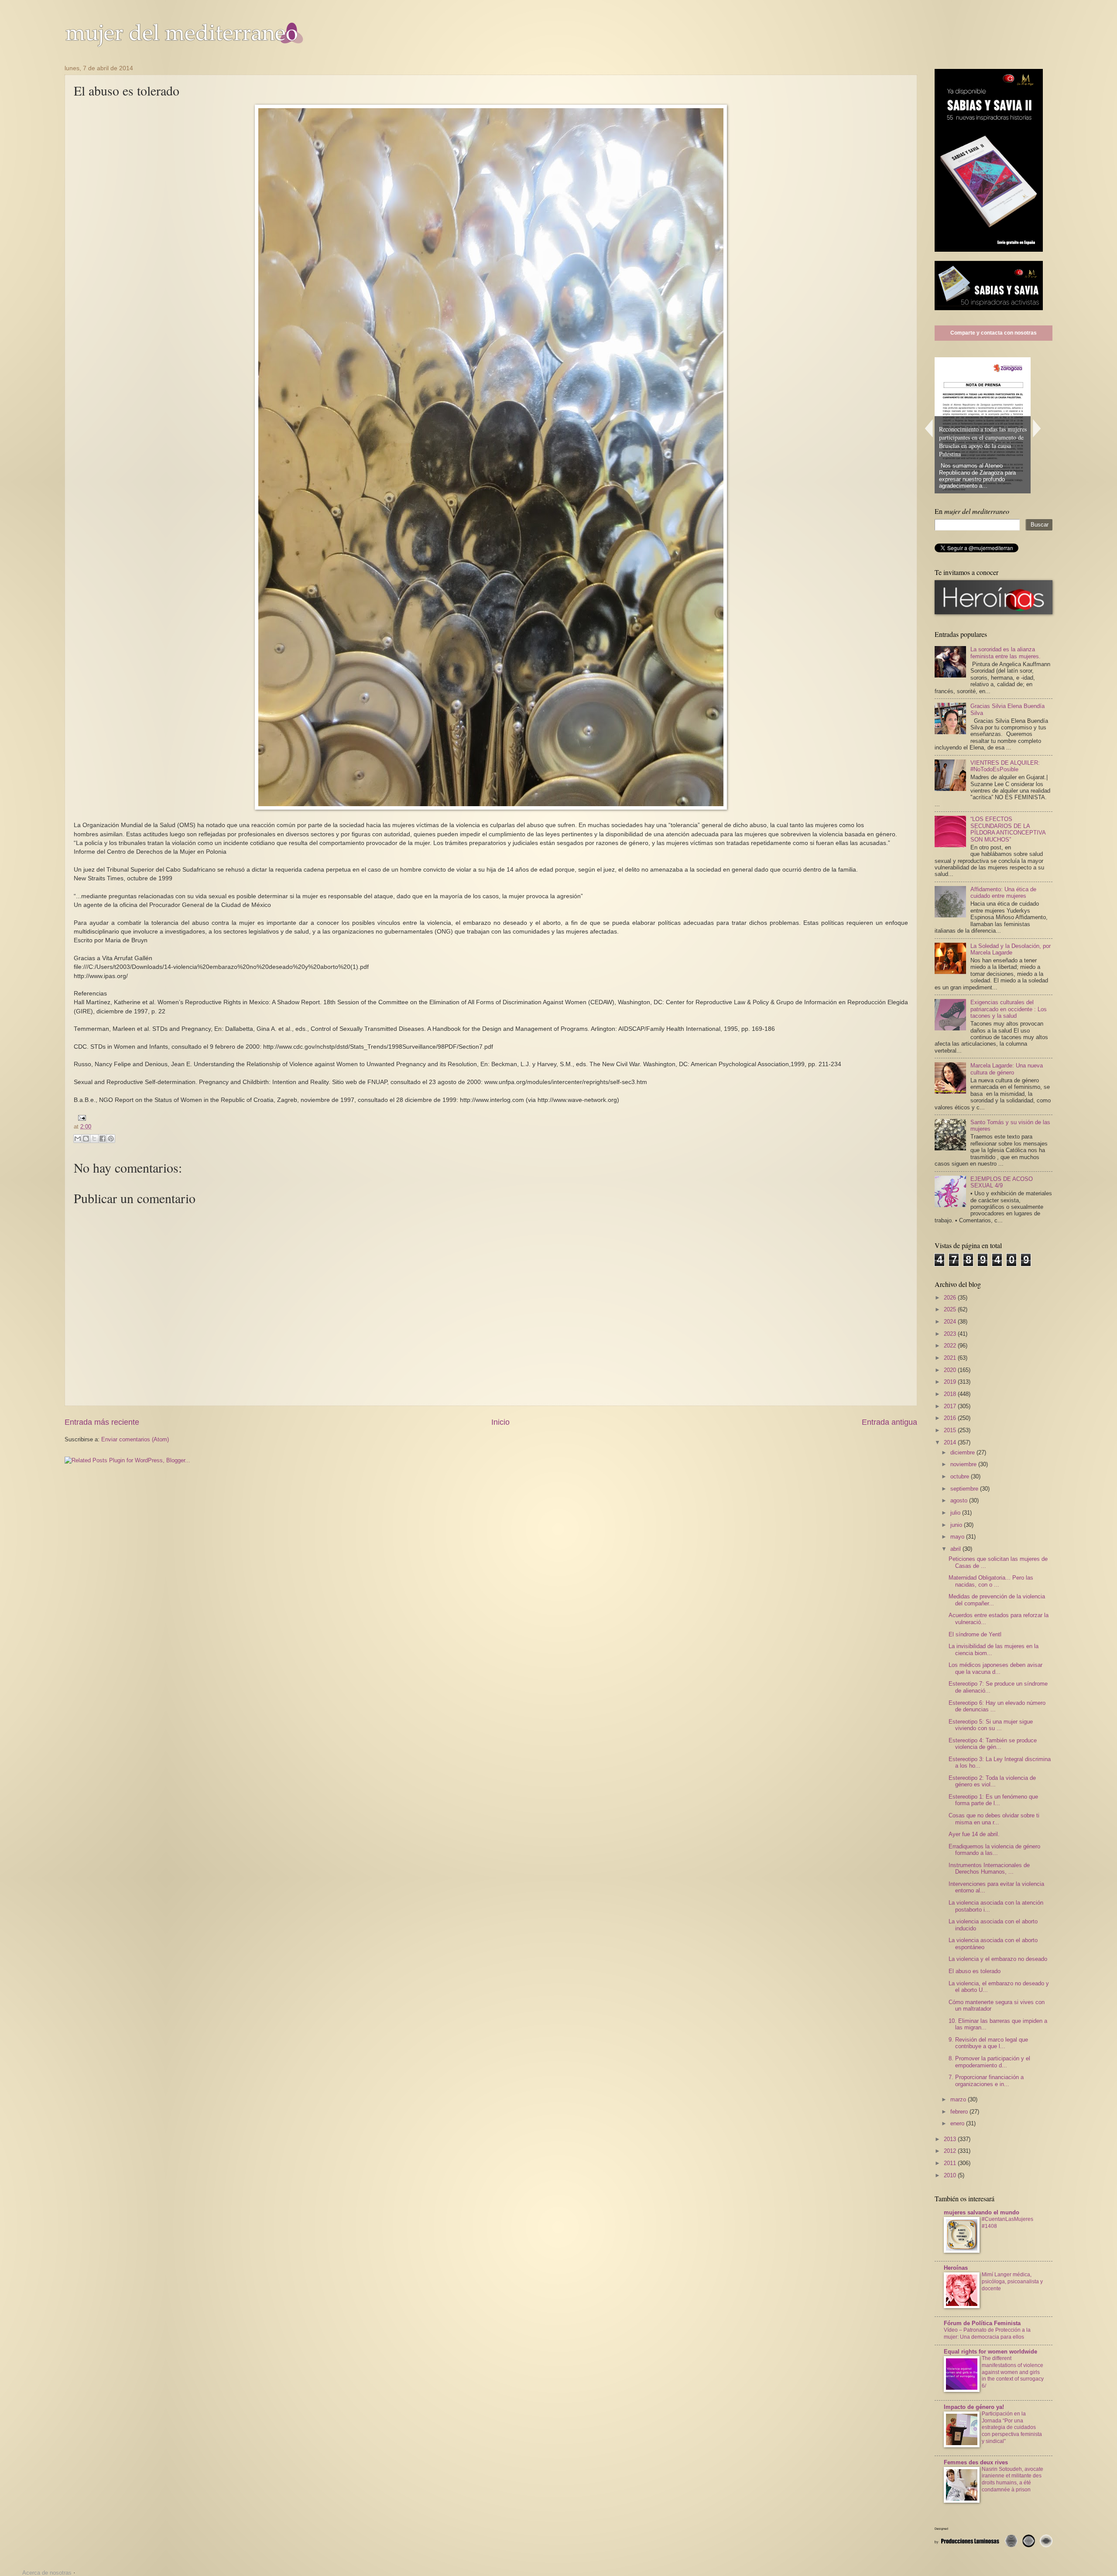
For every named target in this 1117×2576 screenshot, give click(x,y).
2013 (951, 2139)
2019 (951, 1382)
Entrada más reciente (102, 1422)
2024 (951, 1322)
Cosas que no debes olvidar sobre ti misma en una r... (994, 1819)
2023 (951, 1334)
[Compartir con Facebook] (103, 1139)
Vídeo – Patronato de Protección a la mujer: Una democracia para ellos (987, 2333)
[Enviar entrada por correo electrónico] (81, 1117)
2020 (951, 1370)
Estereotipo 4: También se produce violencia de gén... (993, 1744)
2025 (951, 1309)
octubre (961, 1476)
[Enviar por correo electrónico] (78, 1139)
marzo (959, 2099)
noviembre (964, 1464)
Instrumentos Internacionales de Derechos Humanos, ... (989, 1868)
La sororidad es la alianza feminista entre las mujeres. (1006, 653)
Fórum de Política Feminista (982, 2323)
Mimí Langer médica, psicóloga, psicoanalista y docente (1012, 2282)
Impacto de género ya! (974, 2407)
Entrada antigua (889, 1422)
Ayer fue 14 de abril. (974, 1834)
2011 (951, 2163)
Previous (929, 428)
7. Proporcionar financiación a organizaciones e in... (986, 2080)
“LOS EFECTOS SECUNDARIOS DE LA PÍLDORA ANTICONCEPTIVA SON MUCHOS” (1008, 829)
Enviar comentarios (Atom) (135, 1439)
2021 (951, 1358)
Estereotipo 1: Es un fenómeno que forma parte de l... (993, 1800)
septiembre (965, 1489)
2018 (951, 1394)
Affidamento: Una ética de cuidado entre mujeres (1003, 893)
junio (957, 1525)
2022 (951, 1346)
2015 (951, 1430)
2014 (951, 1442)
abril (956, 1549)
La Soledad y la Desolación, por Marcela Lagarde (1011, 949)
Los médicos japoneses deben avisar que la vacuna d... (995, 1668)
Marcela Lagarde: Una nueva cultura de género (1007, 1069)
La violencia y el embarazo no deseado (998, 1959)
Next (1037, 428)
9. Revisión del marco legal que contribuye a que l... (988, 2043)
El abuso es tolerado (975, 1971)
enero (958, 2123)
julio (956, 1513)
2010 (951, 2175)
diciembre (963, 1452)
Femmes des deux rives (976, 2462)
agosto (960, 1500)
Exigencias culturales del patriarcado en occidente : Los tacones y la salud (1009, 1009)
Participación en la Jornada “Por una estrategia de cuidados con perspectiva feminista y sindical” (1012, 2428)
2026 (951, 1298)
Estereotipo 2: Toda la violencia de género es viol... (992, 1781)
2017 (951, 1406)
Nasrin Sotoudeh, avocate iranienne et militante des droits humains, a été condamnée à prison (1012, 2480)
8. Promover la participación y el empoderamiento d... (989, 2062)
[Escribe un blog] (86, 1139)
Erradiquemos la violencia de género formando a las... (994, 1850)
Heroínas (956, 2268)
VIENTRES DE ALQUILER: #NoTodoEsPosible (1005, 766)
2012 (951, 2151)
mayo (958, 1537)
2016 (951, 1418)
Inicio (500, 1422)
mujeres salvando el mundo (982, 2212)
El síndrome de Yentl (975, 1634)
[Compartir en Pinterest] (111, 1139)
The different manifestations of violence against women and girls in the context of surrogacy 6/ (1013, 2372)
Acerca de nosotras (47, 2573)
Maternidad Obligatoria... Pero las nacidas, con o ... (991, 1581)
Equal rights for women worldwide (990, 2352)
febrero (960, 2112)
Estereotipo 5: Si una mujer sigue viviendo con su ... (991, 1725)
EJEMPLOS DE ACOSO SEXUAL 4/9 (1002, 1182)
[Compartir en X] (94, 1139)
